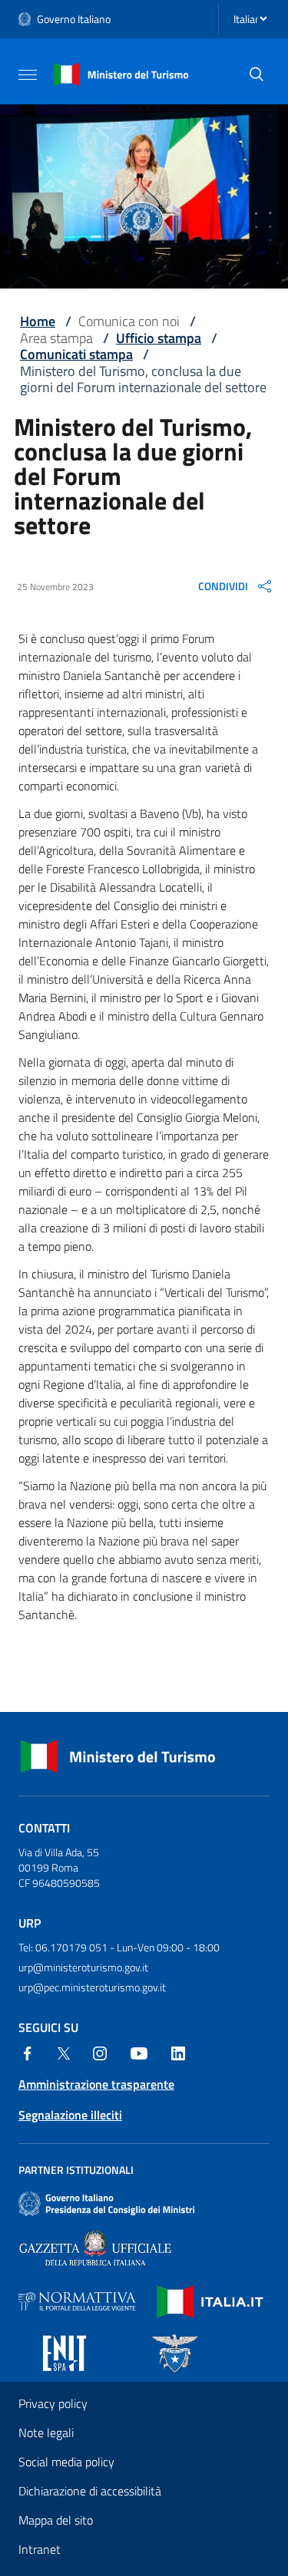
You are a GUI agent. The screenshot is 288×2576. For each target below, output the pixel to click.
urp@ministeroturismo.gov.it (83, 1967)
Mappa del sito (56, 2520)
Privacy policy (53, 2403)
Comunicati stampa (76, 354)
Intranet (40, 2549)
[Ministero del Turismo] (121, 73)
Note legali (46, 2433)
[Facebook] (28, 2052)
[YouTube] (139, 2052)
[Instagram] (100, 2052)
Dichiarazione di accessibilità (90, 2491)
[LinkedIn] (178, 2052)
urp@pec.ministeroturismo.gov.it (92, 1987)
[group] (236, 586)
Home (38, 321)
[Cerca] (257, 74)
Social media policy (66, 2462)
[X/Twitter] (64, 2052)
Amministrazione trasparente (96, 2084)
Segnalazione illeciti (70, 2115)
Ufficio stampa (159, 338)
